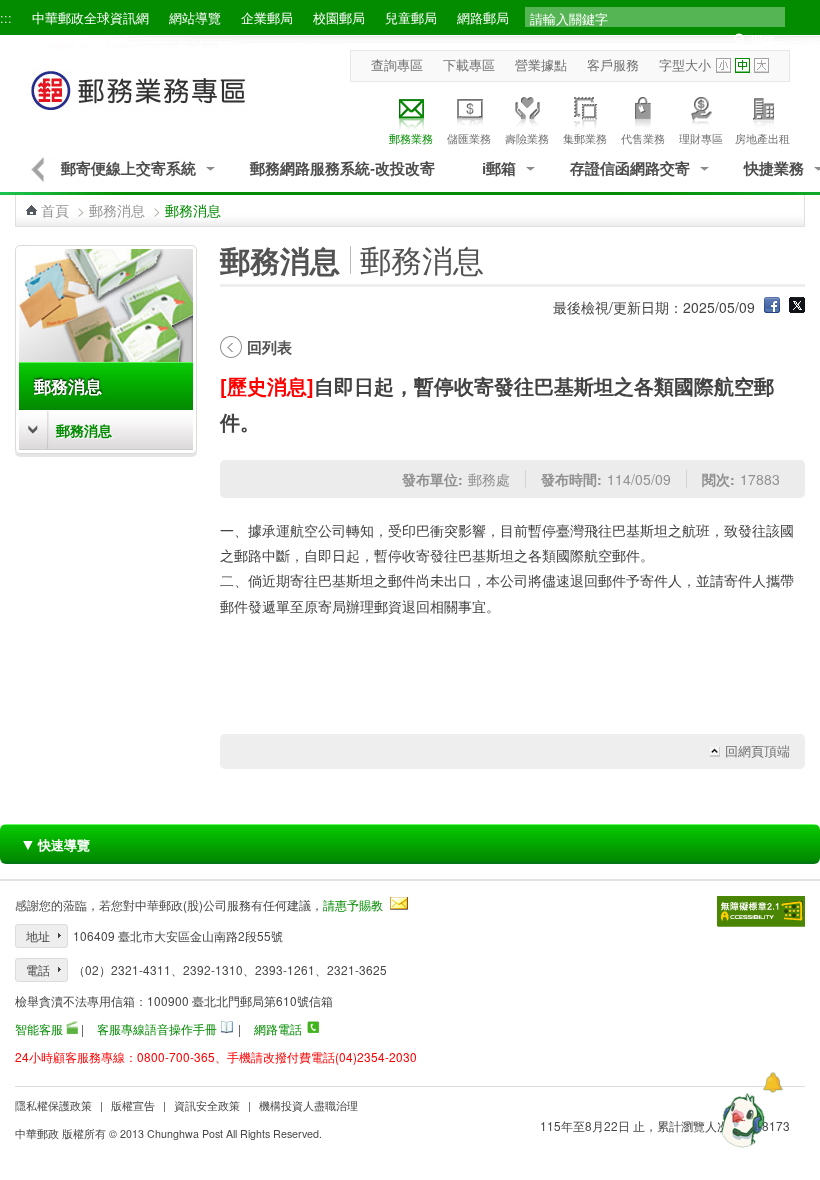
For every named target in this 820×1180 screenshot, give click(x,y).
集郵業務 (585, 138)
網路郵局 (483, 18)
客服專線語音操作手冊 (157, 1028)
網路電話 (278, 1028)
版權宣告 (133, 1105)
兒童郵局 (411, 18)
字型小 (723, 65)
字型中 (742, 65)
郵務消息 (117, 210)
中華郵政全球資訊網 (90, 18)
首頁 (55, 210)
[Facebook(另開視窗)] (772, 307)
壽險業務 (527, 138)
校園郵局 (339, 18)
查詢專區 (397, 65)
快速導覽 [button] (55, 843)
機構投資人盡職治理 (308, 1105)
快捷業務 (774, 168)
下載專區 (469, 65)
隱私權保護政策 (53, 1105)
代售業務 (643, 138)
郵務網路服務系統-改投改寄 (342, 168)
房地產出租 (762, 138)
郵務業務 (411, 138)
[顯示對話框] (772, 1082)
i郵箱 (499, 168)
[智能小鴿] (740, 1120)
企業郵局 (267, 18)
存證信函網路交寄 (630, 168)
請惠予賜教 (353, 904)
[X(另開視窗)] (797, 307)
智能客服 (39, 1028)
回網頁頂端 (757, 751)
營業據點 (541, 65)
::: (6, 18)
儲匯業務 (469, 138)
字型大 (761, 65)
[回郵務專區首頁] (139, 100)
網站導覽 (195, 18)
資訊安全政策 (207, 1105)
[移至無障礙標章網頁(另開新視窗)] (761, 911)
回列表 (269, 347)
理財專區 (701, 138)
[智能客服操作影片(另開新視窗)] (72, 1027)
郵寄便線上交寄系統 (128, 168)
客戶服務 (613, 65)
